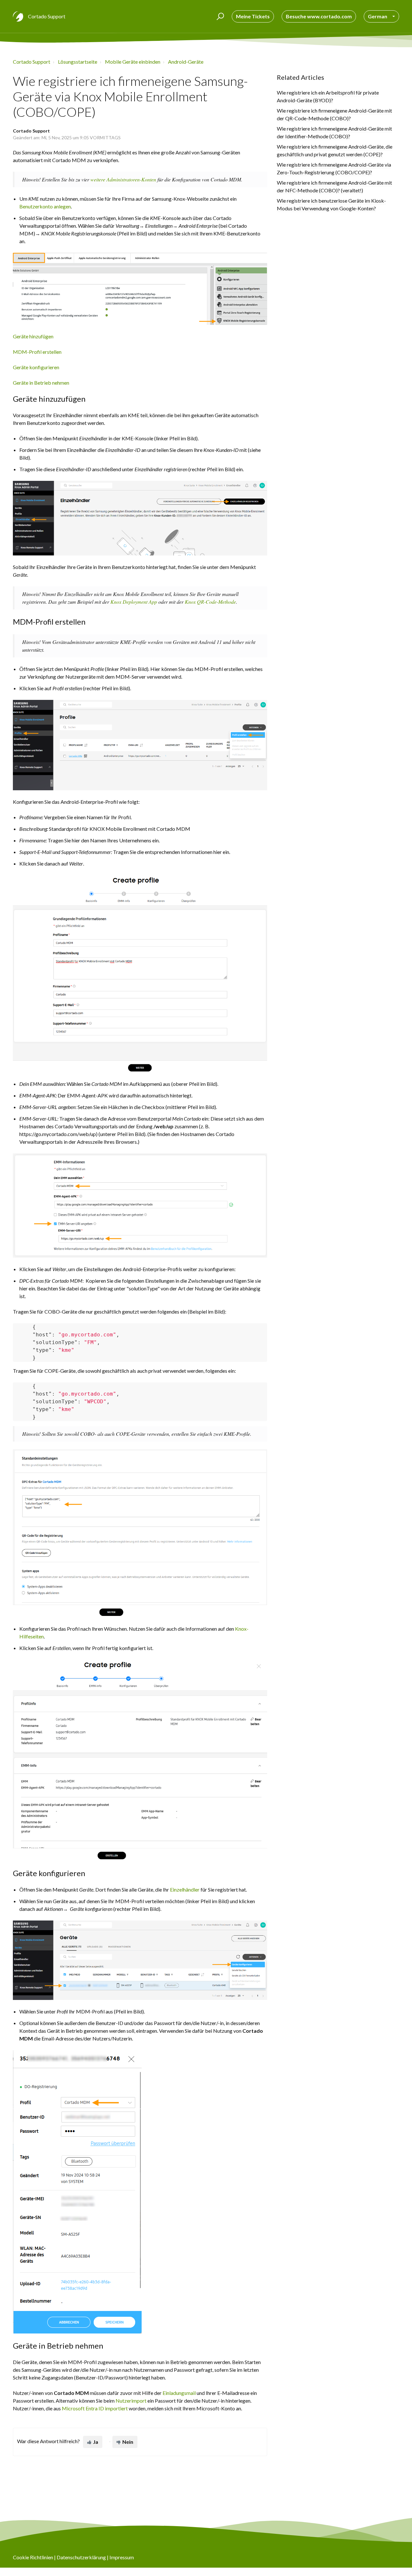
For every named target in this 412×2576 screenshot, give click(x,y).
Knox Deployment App (134, 602)
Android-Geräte (186, 62)
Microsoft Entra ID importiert (95, 2408)
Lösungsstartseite (78, 62)
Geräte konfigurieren (36, 367)
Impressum (122, 2557)
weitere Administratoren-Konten (123, 179)
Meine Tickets (253, 16)
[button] (219, 16)
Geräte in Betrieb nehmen (41, 383)
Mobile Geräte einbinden (133, 62)
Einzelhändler (185, 1889)
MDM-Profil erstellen (37, 352)
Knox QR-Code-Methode (210, 602)
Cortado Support (32, 62)
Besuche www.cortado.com (319, 16)
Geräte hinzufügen (33, 336)
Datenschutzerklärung (81, 2557)
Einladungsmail (179, 2393)
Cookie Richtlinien (33, 2557)
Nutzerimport (131, 2401)
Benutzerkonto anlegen (45, 206)
